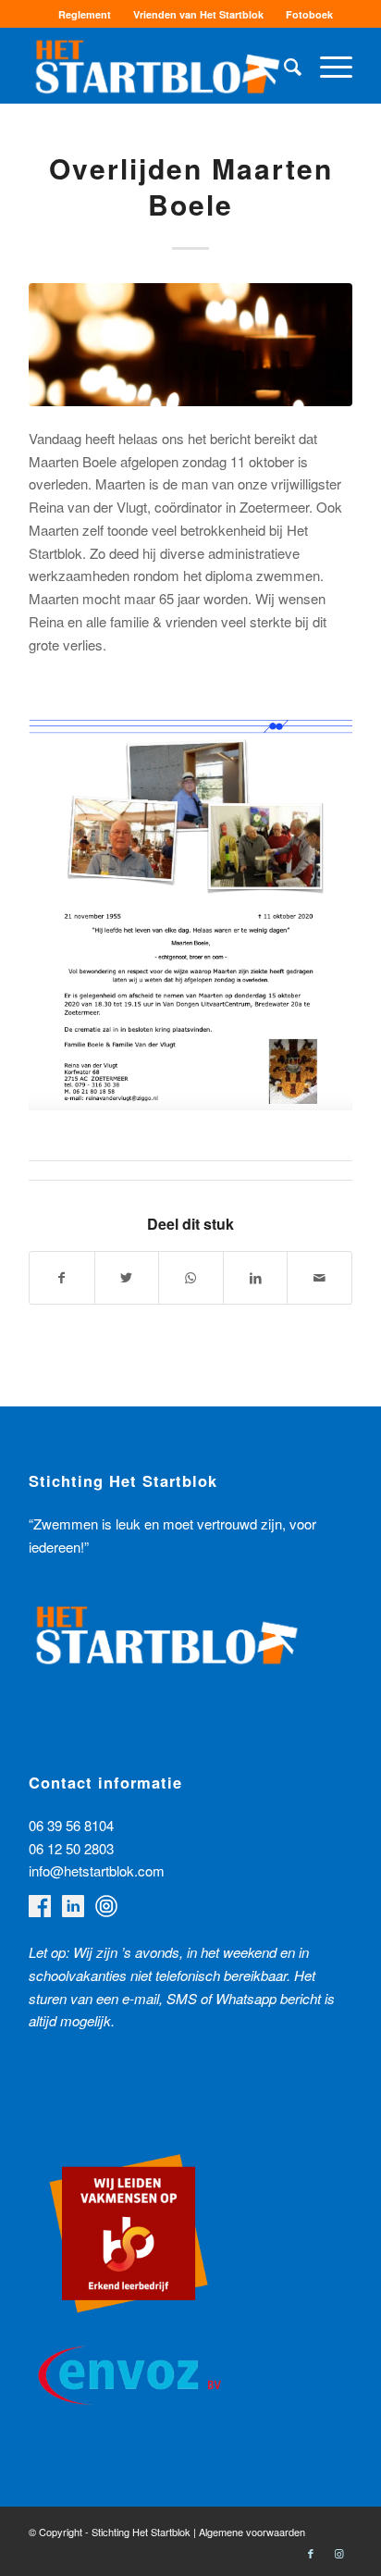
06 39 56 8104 (71, 1825)
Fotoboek (309, 14)
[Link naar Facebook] (311, 2553)
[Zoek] (283, 66)
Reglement (85, 14)
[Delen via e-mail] (320, 1278)
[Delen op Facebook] (62, 1278)
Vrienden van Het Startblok (198, 14)
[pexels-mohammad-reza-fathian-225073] (190, 345)
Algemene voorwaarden (252, 2532)
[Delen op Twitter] (127, 1278)
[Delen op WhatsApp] (191, 1278)
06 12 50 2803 (71, 1848)
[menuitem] (85, 14)
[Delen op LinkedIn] (256, 1278)
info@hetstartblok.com (97, 1870)
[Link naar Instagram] (338, 2553)
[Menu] (327, 66)
